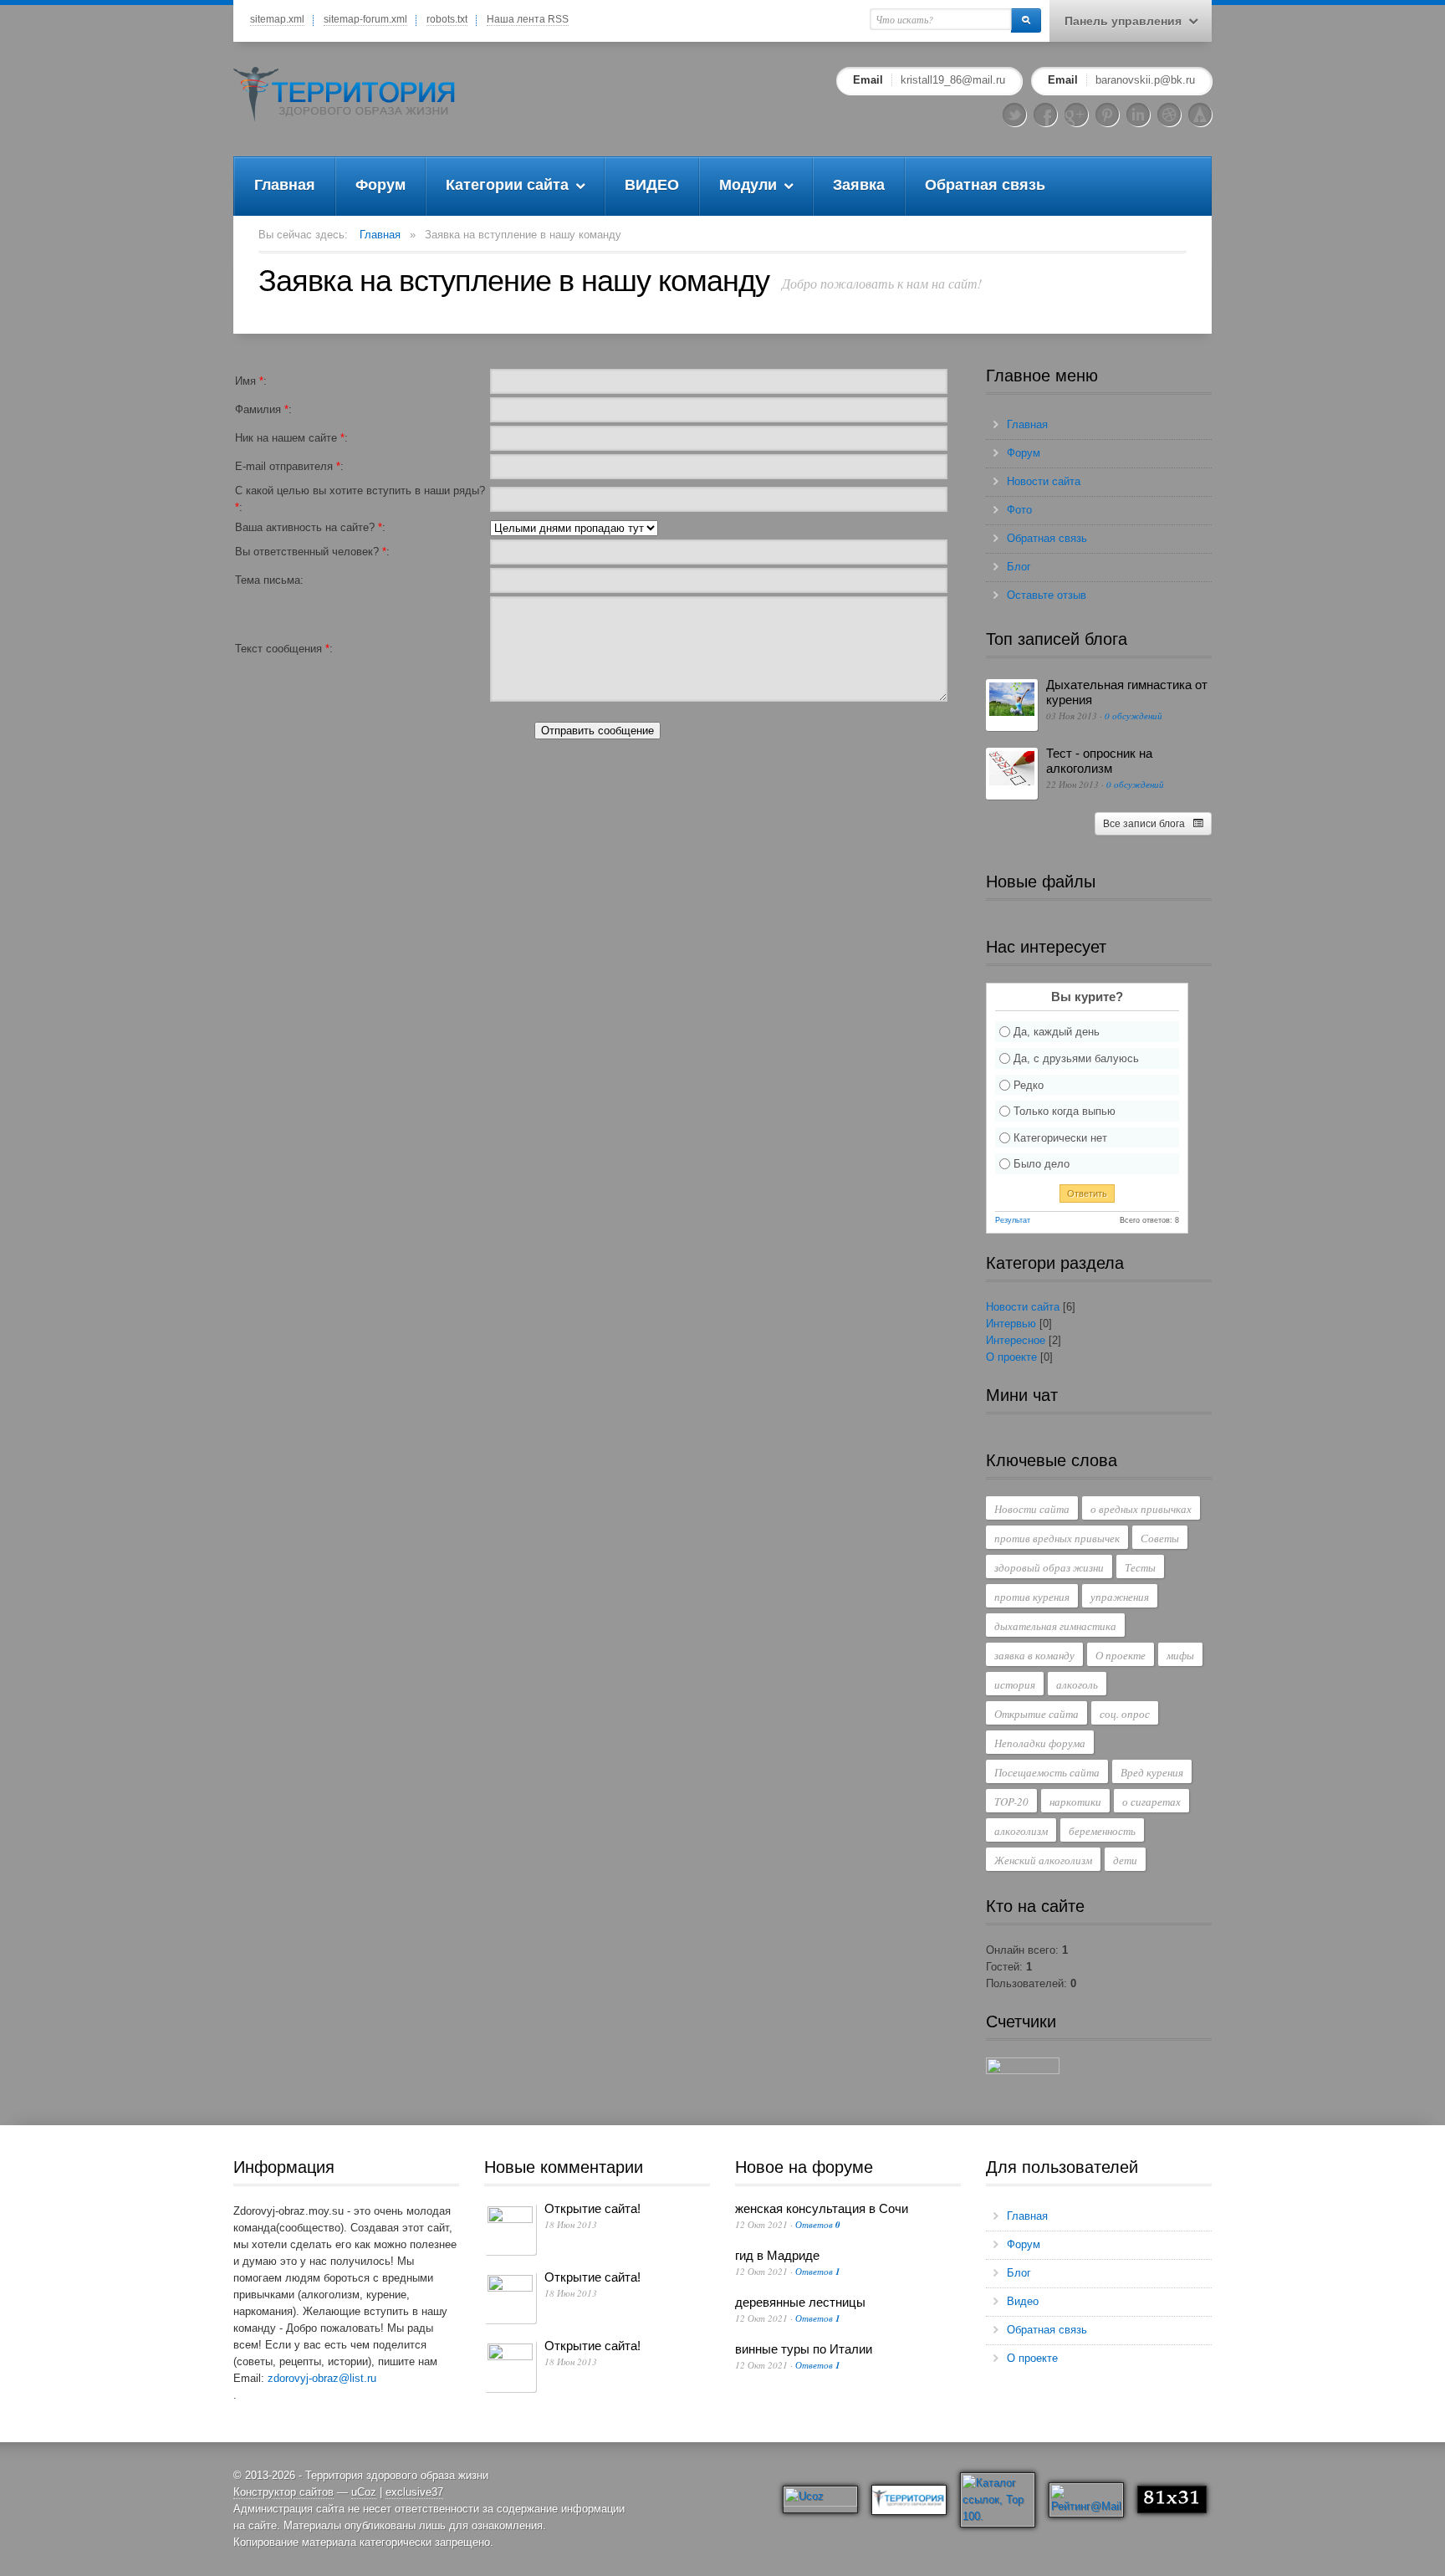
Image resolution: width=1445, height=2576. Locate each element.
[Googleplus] (1076, 115)
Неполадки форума (1040, 1743)
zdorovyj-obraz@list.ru (322, 2378)
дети (1125, 1860)
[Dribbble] (1169, 115)
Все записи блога (1144, 824)
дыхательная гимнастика (1055, 1626)
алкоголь (1077, 1684)
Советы (1160, 1538)
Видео (1023, 2301)
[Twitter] (1014, 115)
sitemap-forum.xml (365, 19)
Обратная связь (1047, 538)
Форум (1024, 453)
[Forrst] (1200, 115)
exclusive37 (414, 2492)
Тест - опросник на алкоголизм (1099, 761)
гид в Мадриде (777, 2255)
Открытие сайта (1037, 1714)
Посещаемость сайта (1047, 1772)
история (1015, 1684)
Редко (1029, 1084)
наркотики (1075, 1802)
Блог (1019, 567)
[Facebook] (1045, 115)
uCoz (364, 2492)
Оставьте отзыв (1047, 595)
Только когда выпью (1065, 1111)
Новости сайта (1044, 481)
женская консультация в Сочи (822, 2208)
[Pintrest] (1107, 115)
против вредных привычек (1057, 1538)
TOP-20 (1011, 1802)
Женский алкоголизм (1043, 1860)
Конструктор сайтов (283, 2492)
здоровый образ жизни (1049, 1567)
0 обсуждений (1134, 716)
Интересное (1016, 1340)
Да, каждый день (1057, 1032)
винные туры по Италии (804, 2349)
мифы (1180, 1655)
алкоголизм (1021, 1831)
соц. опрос (1125, 1714)
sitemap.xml (277, 19)
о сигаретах (1151, 1802)
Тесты (1140, 1567)
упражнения (1120, 1597)
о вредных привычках (1141, 1509)
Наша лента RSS (528, 19)
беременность (1102, 1831)
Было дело (1042, 1164)
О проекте (1011, 1357)
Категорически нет (1060, 1137)
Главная (380, 235)
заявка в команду (1034, 1655)
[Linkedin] (1138, 115)
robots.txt (447, 19)
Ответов (818, 2224)
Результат (1013, 1220)
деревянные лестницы (800, 2302)
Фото (1019, 510)
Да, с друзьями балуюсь (1076, 1058)
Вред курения (1152, 1772)
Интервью (1011, 1324)
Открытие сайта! (592, 2208)
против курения (1032, 1597)
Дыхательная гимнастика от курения (1127, 692)
